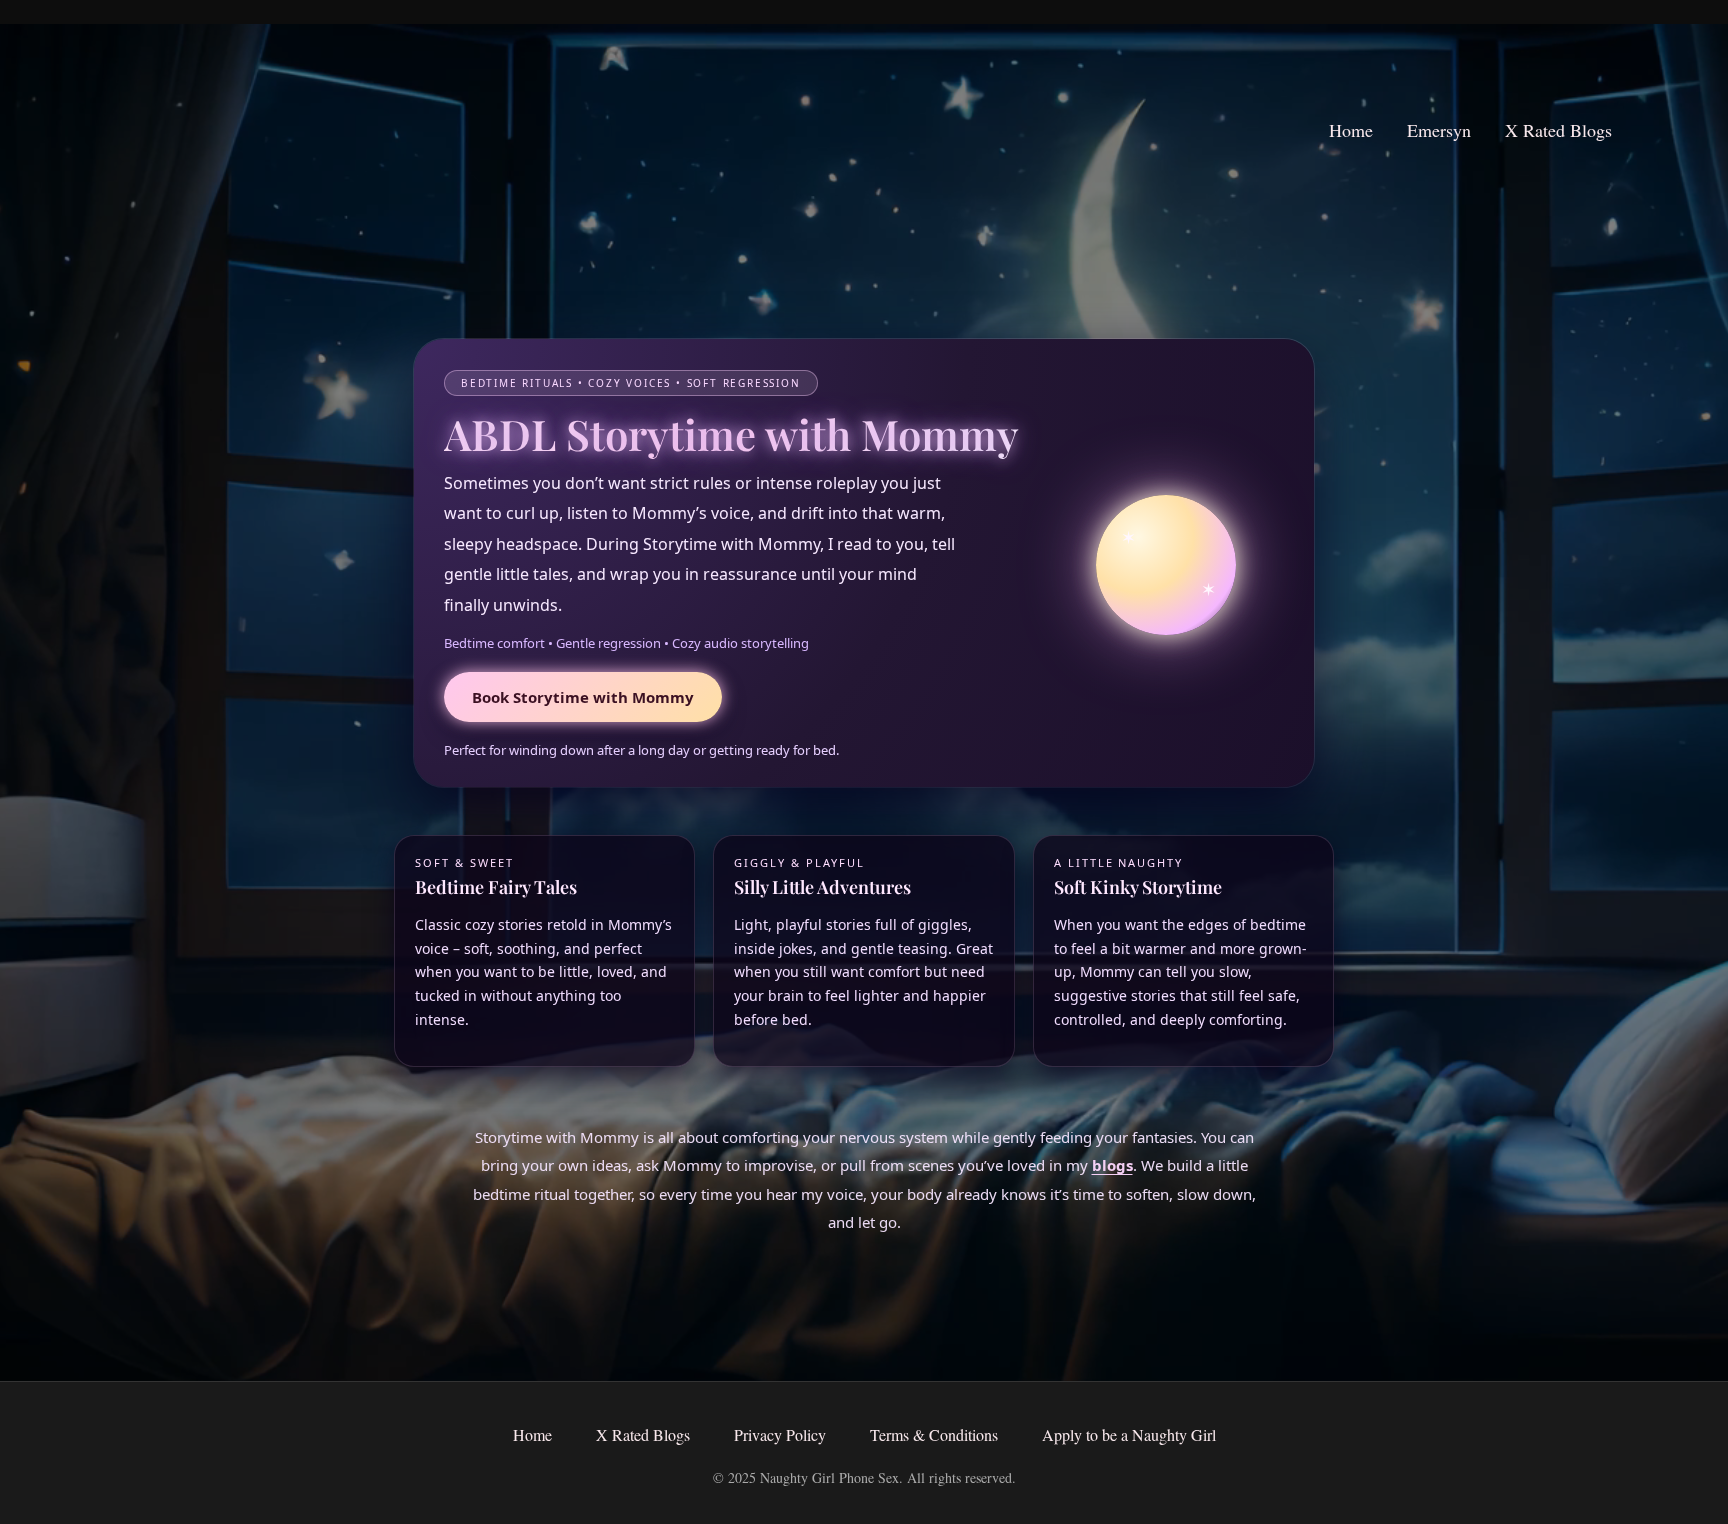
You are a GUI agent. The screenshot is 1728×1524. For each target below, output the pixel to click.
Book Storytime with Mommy (583, 697)
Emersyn (1439, 130)
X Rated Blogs (1558, 130)
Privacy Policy (780, 1434)
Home (1351, 130)
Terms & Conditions (934, 1434)
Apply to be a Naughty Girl (1129, 1434)
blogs (1112, 1165)
